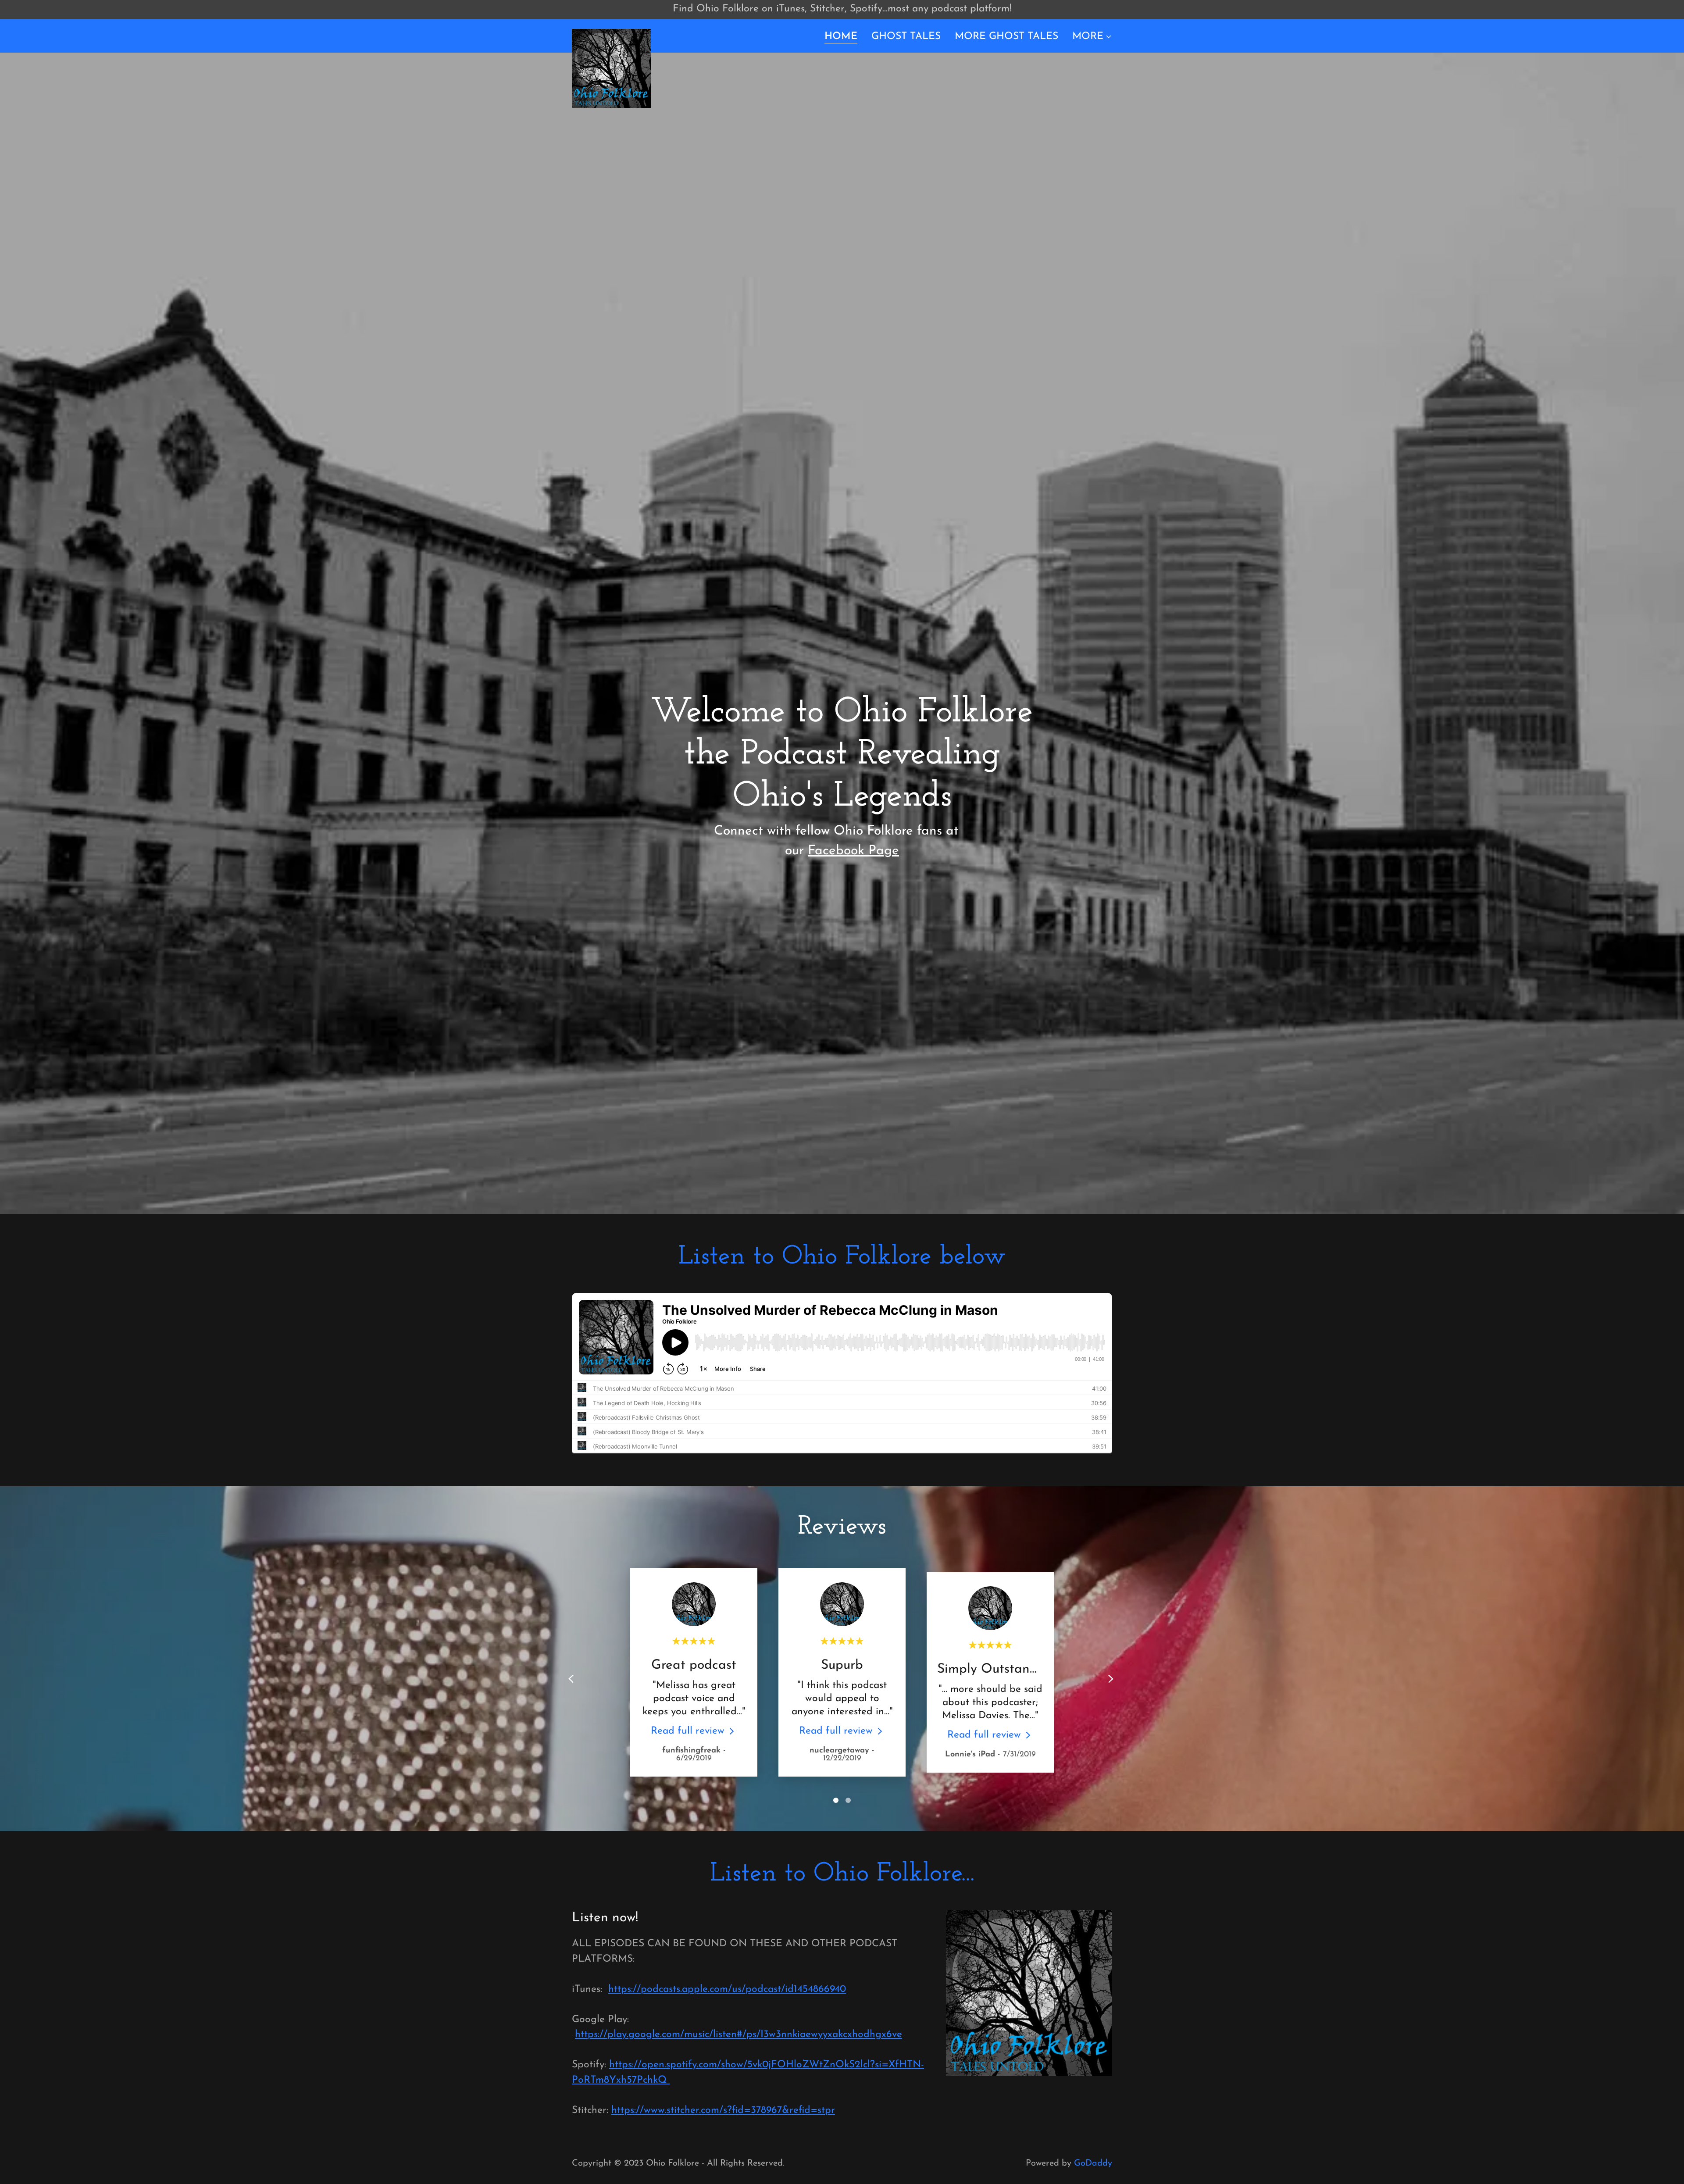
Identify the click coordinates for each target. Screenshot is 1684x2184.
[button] (1092, 37)
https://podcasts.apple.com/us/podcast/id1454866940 (727, 1990)
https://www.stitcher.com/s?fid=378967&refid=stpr (723, 2111)
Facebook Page (853, 851)
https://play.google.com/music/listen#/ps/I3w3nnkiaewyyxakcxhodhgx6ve (739, 2035)
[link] (611, 34)
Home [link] (841, 37)
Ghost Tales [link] (906, 37)
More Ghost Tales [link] (1006, 37)
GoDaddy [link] (1093, 2163)
